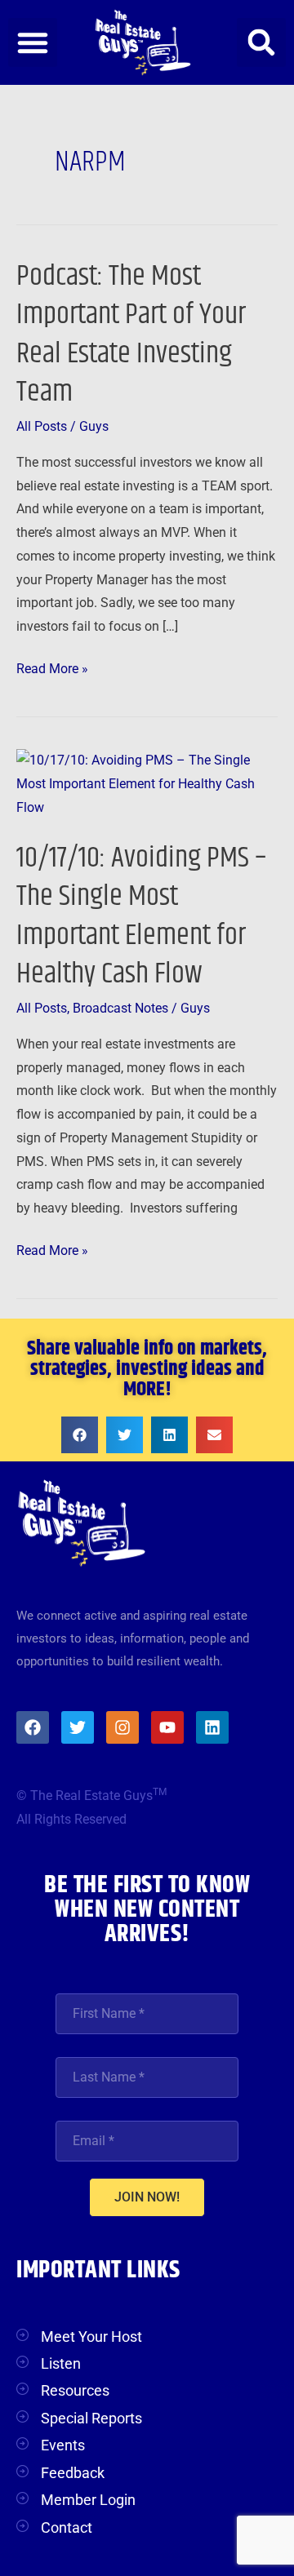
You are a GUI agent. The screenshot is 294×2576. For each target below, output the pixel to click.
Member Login (88, 2500)
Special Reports (91, 2418)
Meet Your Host (91, 2337)
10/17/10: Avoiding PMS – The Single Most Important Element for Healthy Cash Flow (142, 916)
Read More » (52, 667)
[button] (33, 42)
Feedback (73, 2473)
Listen (61, 2363)
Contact (67, 2527)
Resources (75, 2390)
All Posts (42, 427)
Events (63, 2445)
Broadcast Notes (120, 1009)
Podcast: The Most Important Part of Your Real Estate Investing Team (131, 334)
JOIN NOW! (147, 2197)
